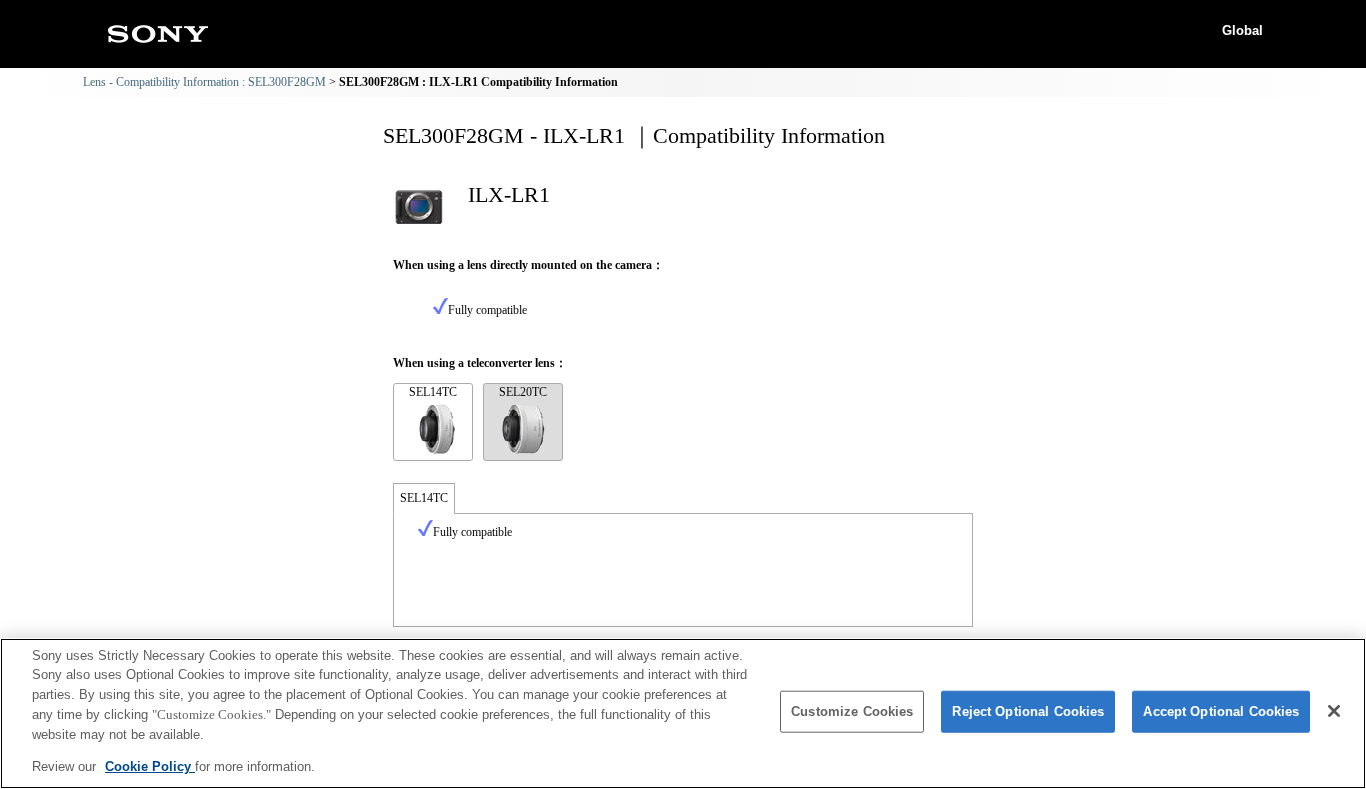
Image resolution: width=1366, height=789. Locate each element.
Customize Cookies (852, 711)
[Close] (1334, 711)
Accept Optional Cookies (1221, 711)
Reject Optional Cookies (1028, 711)
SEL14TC (433, 392)
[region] (683, 713)
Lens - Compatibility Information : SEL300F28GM (204, 82)
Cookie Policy (150, 765)
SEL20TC (523, 392)
